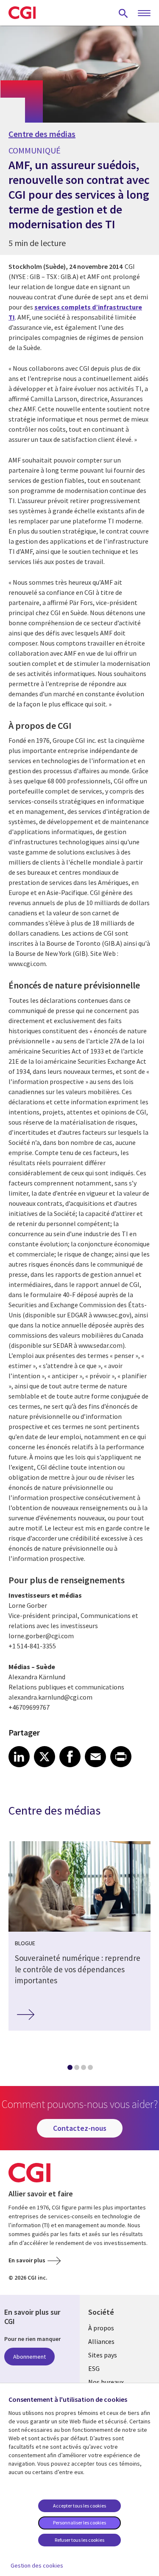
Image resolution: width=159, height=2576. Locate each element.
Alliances (101, 2341)
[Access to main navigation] (144, 14)
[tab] (70, 2069)
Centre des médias (42, 134)
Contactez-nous (80, 2128)
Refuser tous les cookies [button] (79, 2540)
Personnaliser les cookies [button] (79, 2523)
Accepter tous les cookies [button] (79, 2506)
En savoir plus (27, 2260)
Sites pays (103, 2355)
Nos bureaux (106, 2382)
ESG (94, 2368)
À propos (101, 2328)
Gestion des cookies (37, 2565)
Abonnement (29, 2357)
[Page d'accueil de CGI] (22, 13)
